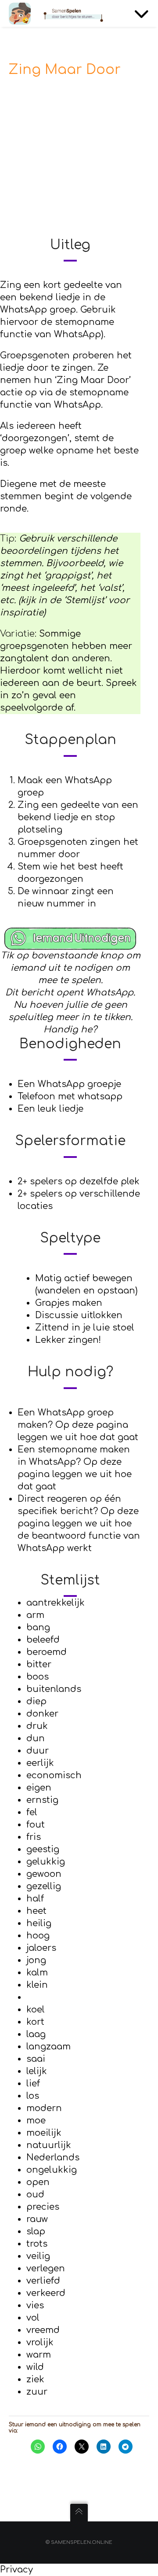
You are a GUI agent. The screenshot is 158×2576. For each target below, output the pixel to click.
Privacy (16, 2570)
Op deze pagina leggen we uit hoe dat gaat (75, 1474)
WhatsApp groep (38, 310)
